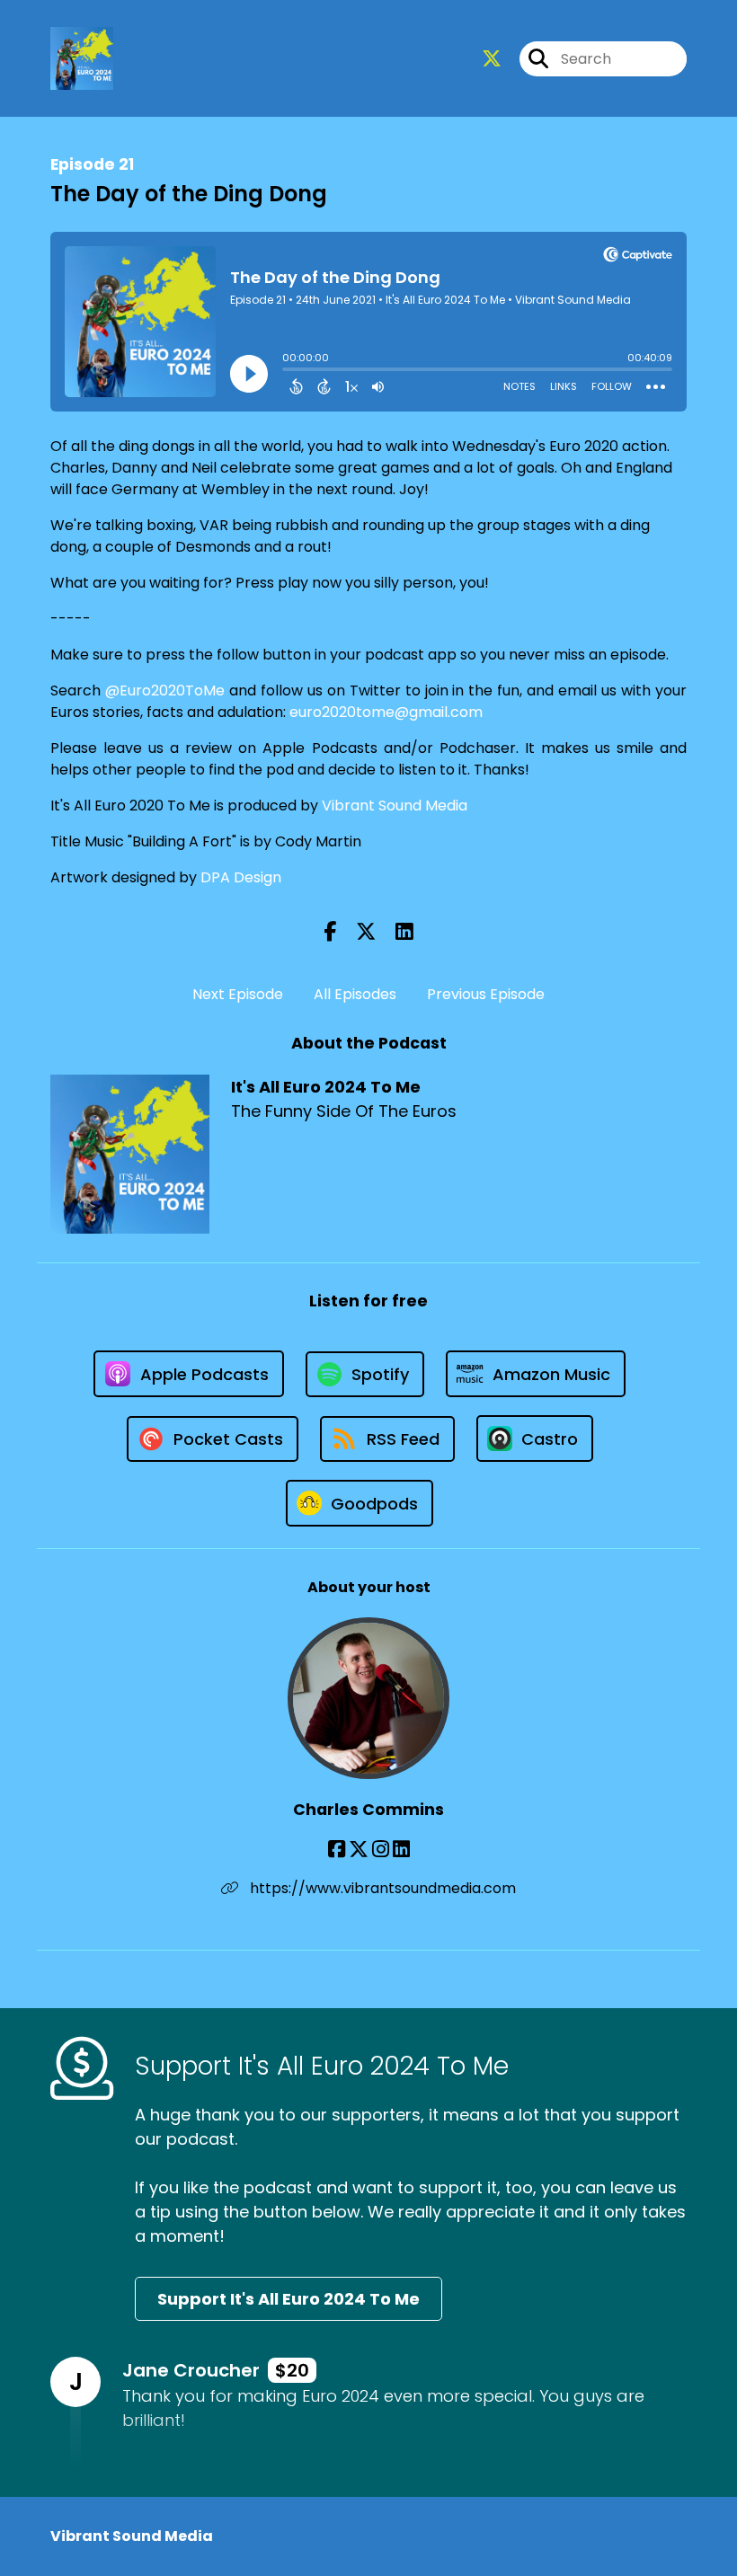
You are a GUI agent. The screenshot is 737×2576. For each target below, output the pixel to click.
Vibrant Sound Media (395, 806)
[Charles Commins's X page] (359, 1850)
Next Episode (238, 994)
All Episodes (355, 994)
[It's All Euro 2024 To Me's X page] (492, 59)
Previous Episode (486, 994)
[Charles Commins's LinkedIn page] (401, 1850)
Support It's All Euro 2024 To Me (289, 2299)
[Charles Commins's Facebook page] (337, 1850)
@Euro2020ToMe (165, 690)
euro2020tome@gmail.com (386, 712)
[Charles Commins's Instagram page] (381, 1850)
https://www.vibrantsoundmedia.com (381, 1888)
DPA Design (241, 877)
